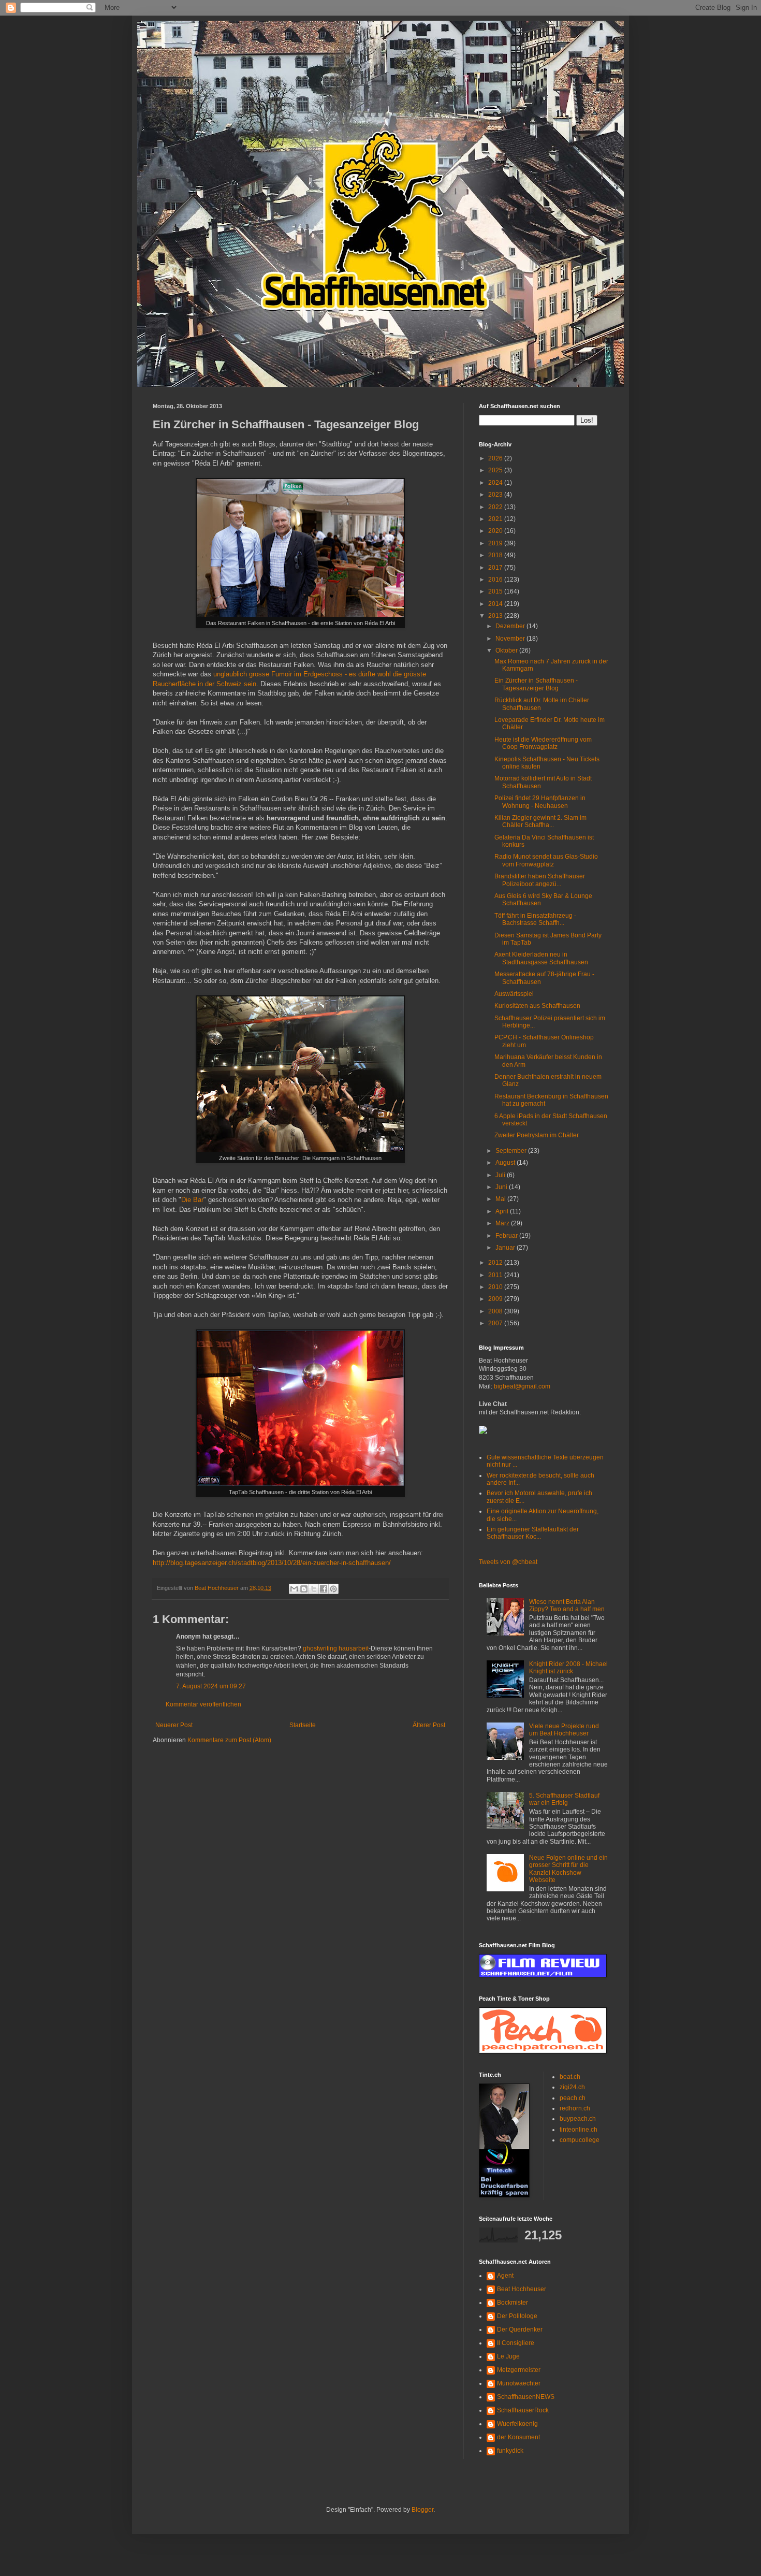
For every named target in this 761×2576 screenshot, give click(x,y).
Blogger (422, 2510)
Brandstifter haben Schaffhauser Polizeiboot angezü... (540, 880)
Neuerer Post (174, 1725)
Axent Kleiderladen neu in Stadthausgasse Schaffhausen (541, 958)
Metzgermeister (519, 2370)
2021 (496, 519)
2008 (496, 1311)
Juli (501, 1175)
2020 (496, 531)
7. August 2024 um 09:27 (211, 1686)
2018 (496, 555)
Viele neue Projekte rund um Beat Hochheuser (564, 1730)
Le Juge (508, 2356)
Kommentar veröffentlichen (203, 1704)
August (506, 1163)
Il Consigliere (516, 2343)
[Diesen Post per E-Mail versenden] (294, 1589)
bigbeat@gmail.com (522, 1386)
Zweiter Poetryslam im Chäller (537, 1135)
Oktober (507, 650)
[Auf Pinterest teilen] (333, 1589)
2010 (496, 1287)
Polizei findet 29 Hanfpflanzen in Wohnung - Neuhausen (540, 802)
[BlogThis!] (304, 1589)
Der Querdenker (520, 2329)
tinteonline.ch (579, 2130)
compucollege (580, 2140)
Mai (501, 1199)
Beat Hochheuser (522, 2289)
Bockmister (513, 2303)
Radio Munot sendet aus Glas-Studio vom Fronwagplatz (546, 860)
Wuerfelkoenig (517, 2424)
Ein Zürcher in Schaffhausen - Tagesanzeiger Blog (536, 684)
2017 (496, 568)
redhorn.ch (575, 2108)
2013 (496, 616)
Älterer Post (429, 1725)
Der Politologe (517, 2316)
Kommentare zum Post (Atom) (229, 1740)
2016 (496, 580)
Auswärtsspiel (514, 994)
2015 (496, 591)
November (511, 639)
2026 (496, 458)
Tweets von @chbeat (508, 1562)
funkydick (510, 2451)
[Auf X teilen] (314, 1589)
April (503, 1211)
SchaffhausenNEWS (526, 2397)
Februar (507, 1236)
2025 (496, 470)
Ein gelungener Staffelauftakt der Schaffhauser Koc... (533, 1533)
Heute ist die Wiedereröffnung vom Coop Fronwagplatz (543, 743)
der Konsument (518, 2437)
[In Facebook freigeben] (324, 1589)
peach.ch (573, 2098)
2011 (496, 1275)
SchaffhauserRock (523, 2410)
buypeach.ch (578, 2119)
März (503, 1223)
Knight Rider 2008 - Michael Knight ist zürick (568, 1668)
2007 (496, 1323)
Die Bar (192, 1200)
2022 (496, 507)
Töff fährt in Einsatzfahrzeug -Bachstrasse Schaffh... (535, 919)
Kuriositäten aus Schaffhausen (537, 1006)
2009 (496, 1299)
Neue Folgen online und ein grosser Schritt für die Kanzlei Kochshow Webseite (568, 1869)
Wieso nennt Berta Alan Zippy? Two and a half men (567, 1605)
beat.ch (570, 2077)
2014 (496, 604)
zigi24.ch (572, 2087)
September (512, 1151)
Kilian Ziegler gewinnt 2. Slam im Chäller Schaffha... (540, 821)
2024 (496, 483)
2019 (496, 543)
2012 (496, 1263)
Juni (502, 1187)
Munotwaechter (519, 2383)
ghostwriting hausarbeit (336, 1648)
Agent (505, 2276)
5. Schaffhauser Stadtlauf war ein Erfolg (564, 1799)
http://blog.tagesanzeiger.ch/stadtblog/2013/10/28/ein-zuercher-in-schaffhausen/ (272, 1563)
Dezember (511, 626)
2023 (496, 495)
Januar (506, 1248)
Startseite (303, 1725)
